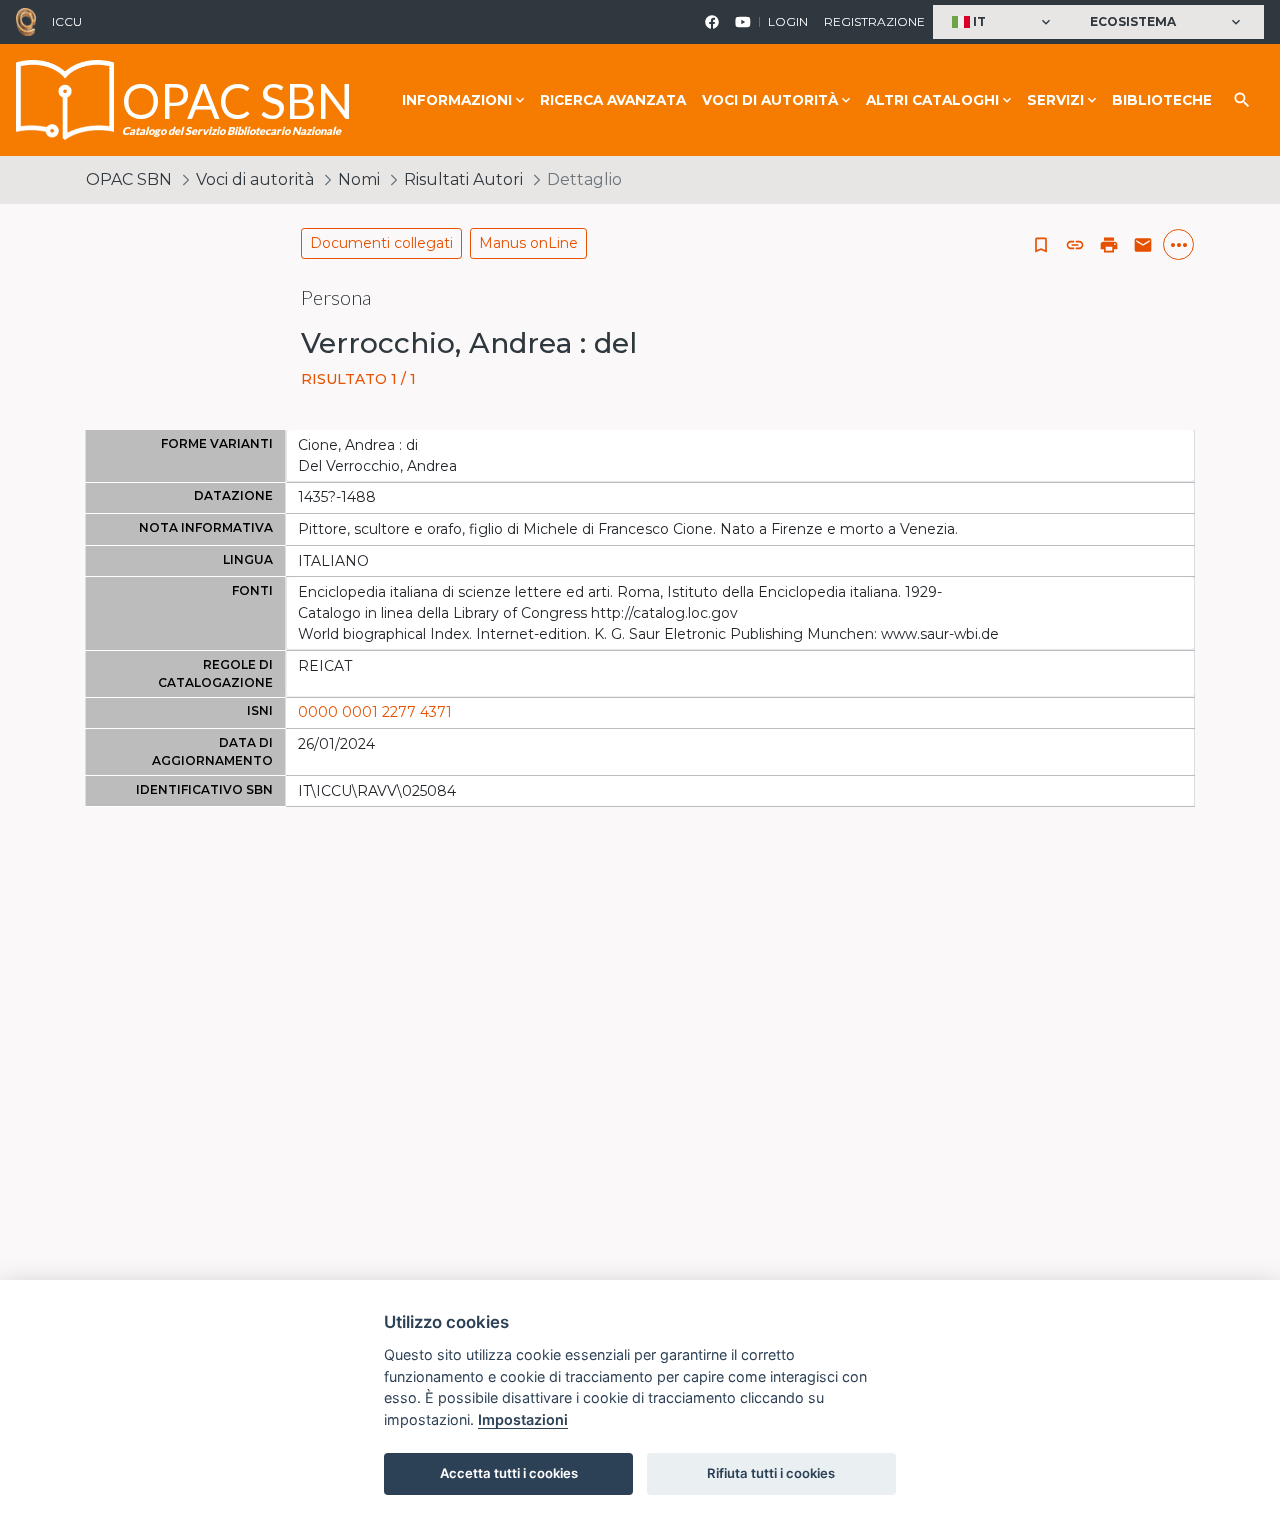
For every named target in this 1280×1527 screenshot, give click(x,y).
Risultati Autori (463, 179)
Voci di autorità (255, 179)
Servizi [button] (1055, 100)
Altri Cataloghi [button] (932, 100)
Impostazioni (523, 1419)
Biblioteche (1162, 100)
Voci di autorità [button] (770, 100)
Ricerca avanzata (613, 100)
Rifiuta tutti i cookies (771, 1473)
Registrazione (874, 21)
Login (788, 21)
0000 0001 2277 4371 (375, 712)
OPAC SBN (129, 179)
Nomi (359, 179)
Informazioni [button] (457, 100)
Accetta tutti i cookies (509, 1473)
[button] (1003, 22)
